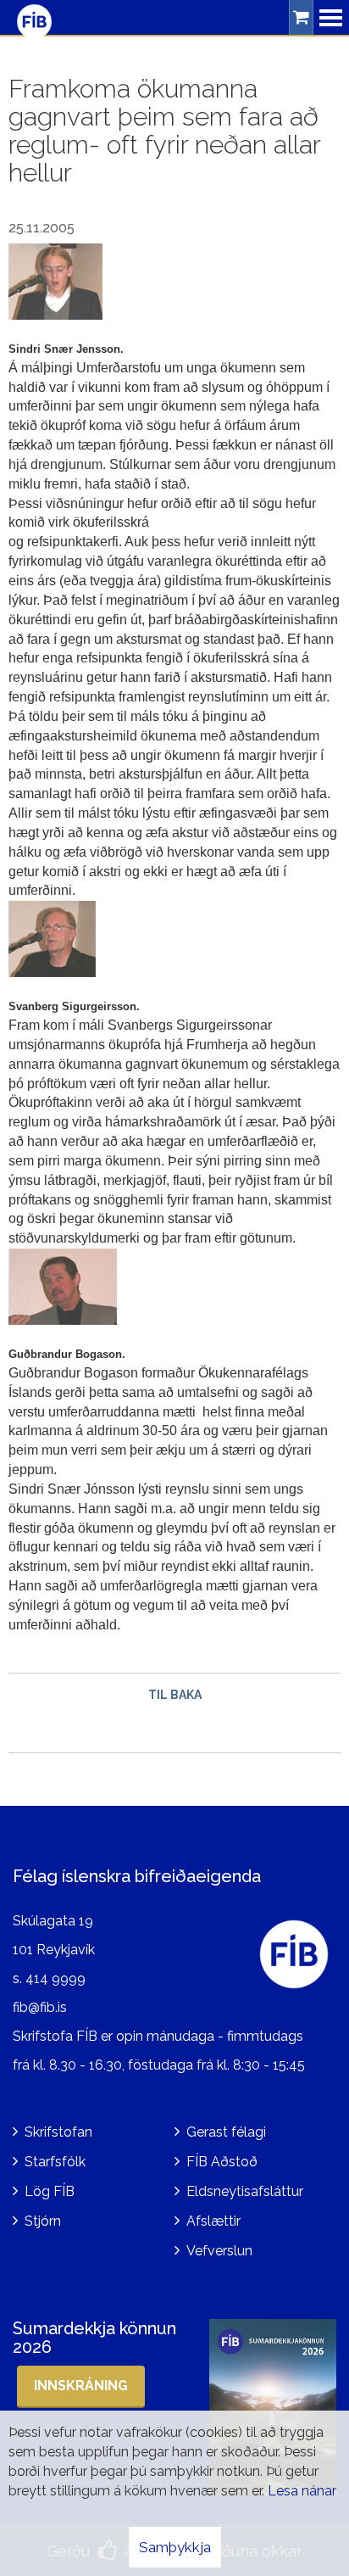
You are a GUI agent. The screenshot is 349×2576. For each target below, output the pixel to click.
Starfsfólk (55, 2162)
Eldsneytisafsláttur (245, 2191)
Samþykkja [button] (175, 2547)
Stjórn (43, 2221)
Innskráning (81, 2386)
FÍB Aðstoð (222, 2162)
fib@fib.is (40, 2007)
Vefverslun (219, 2251)
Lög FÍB (50, 2191)
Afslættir (213, 2221)
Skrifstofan (58, 2132)
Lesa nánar (302, 2491)
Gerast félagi (226, 2132)
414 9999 (55, 1978)
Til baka (175, 1695)
